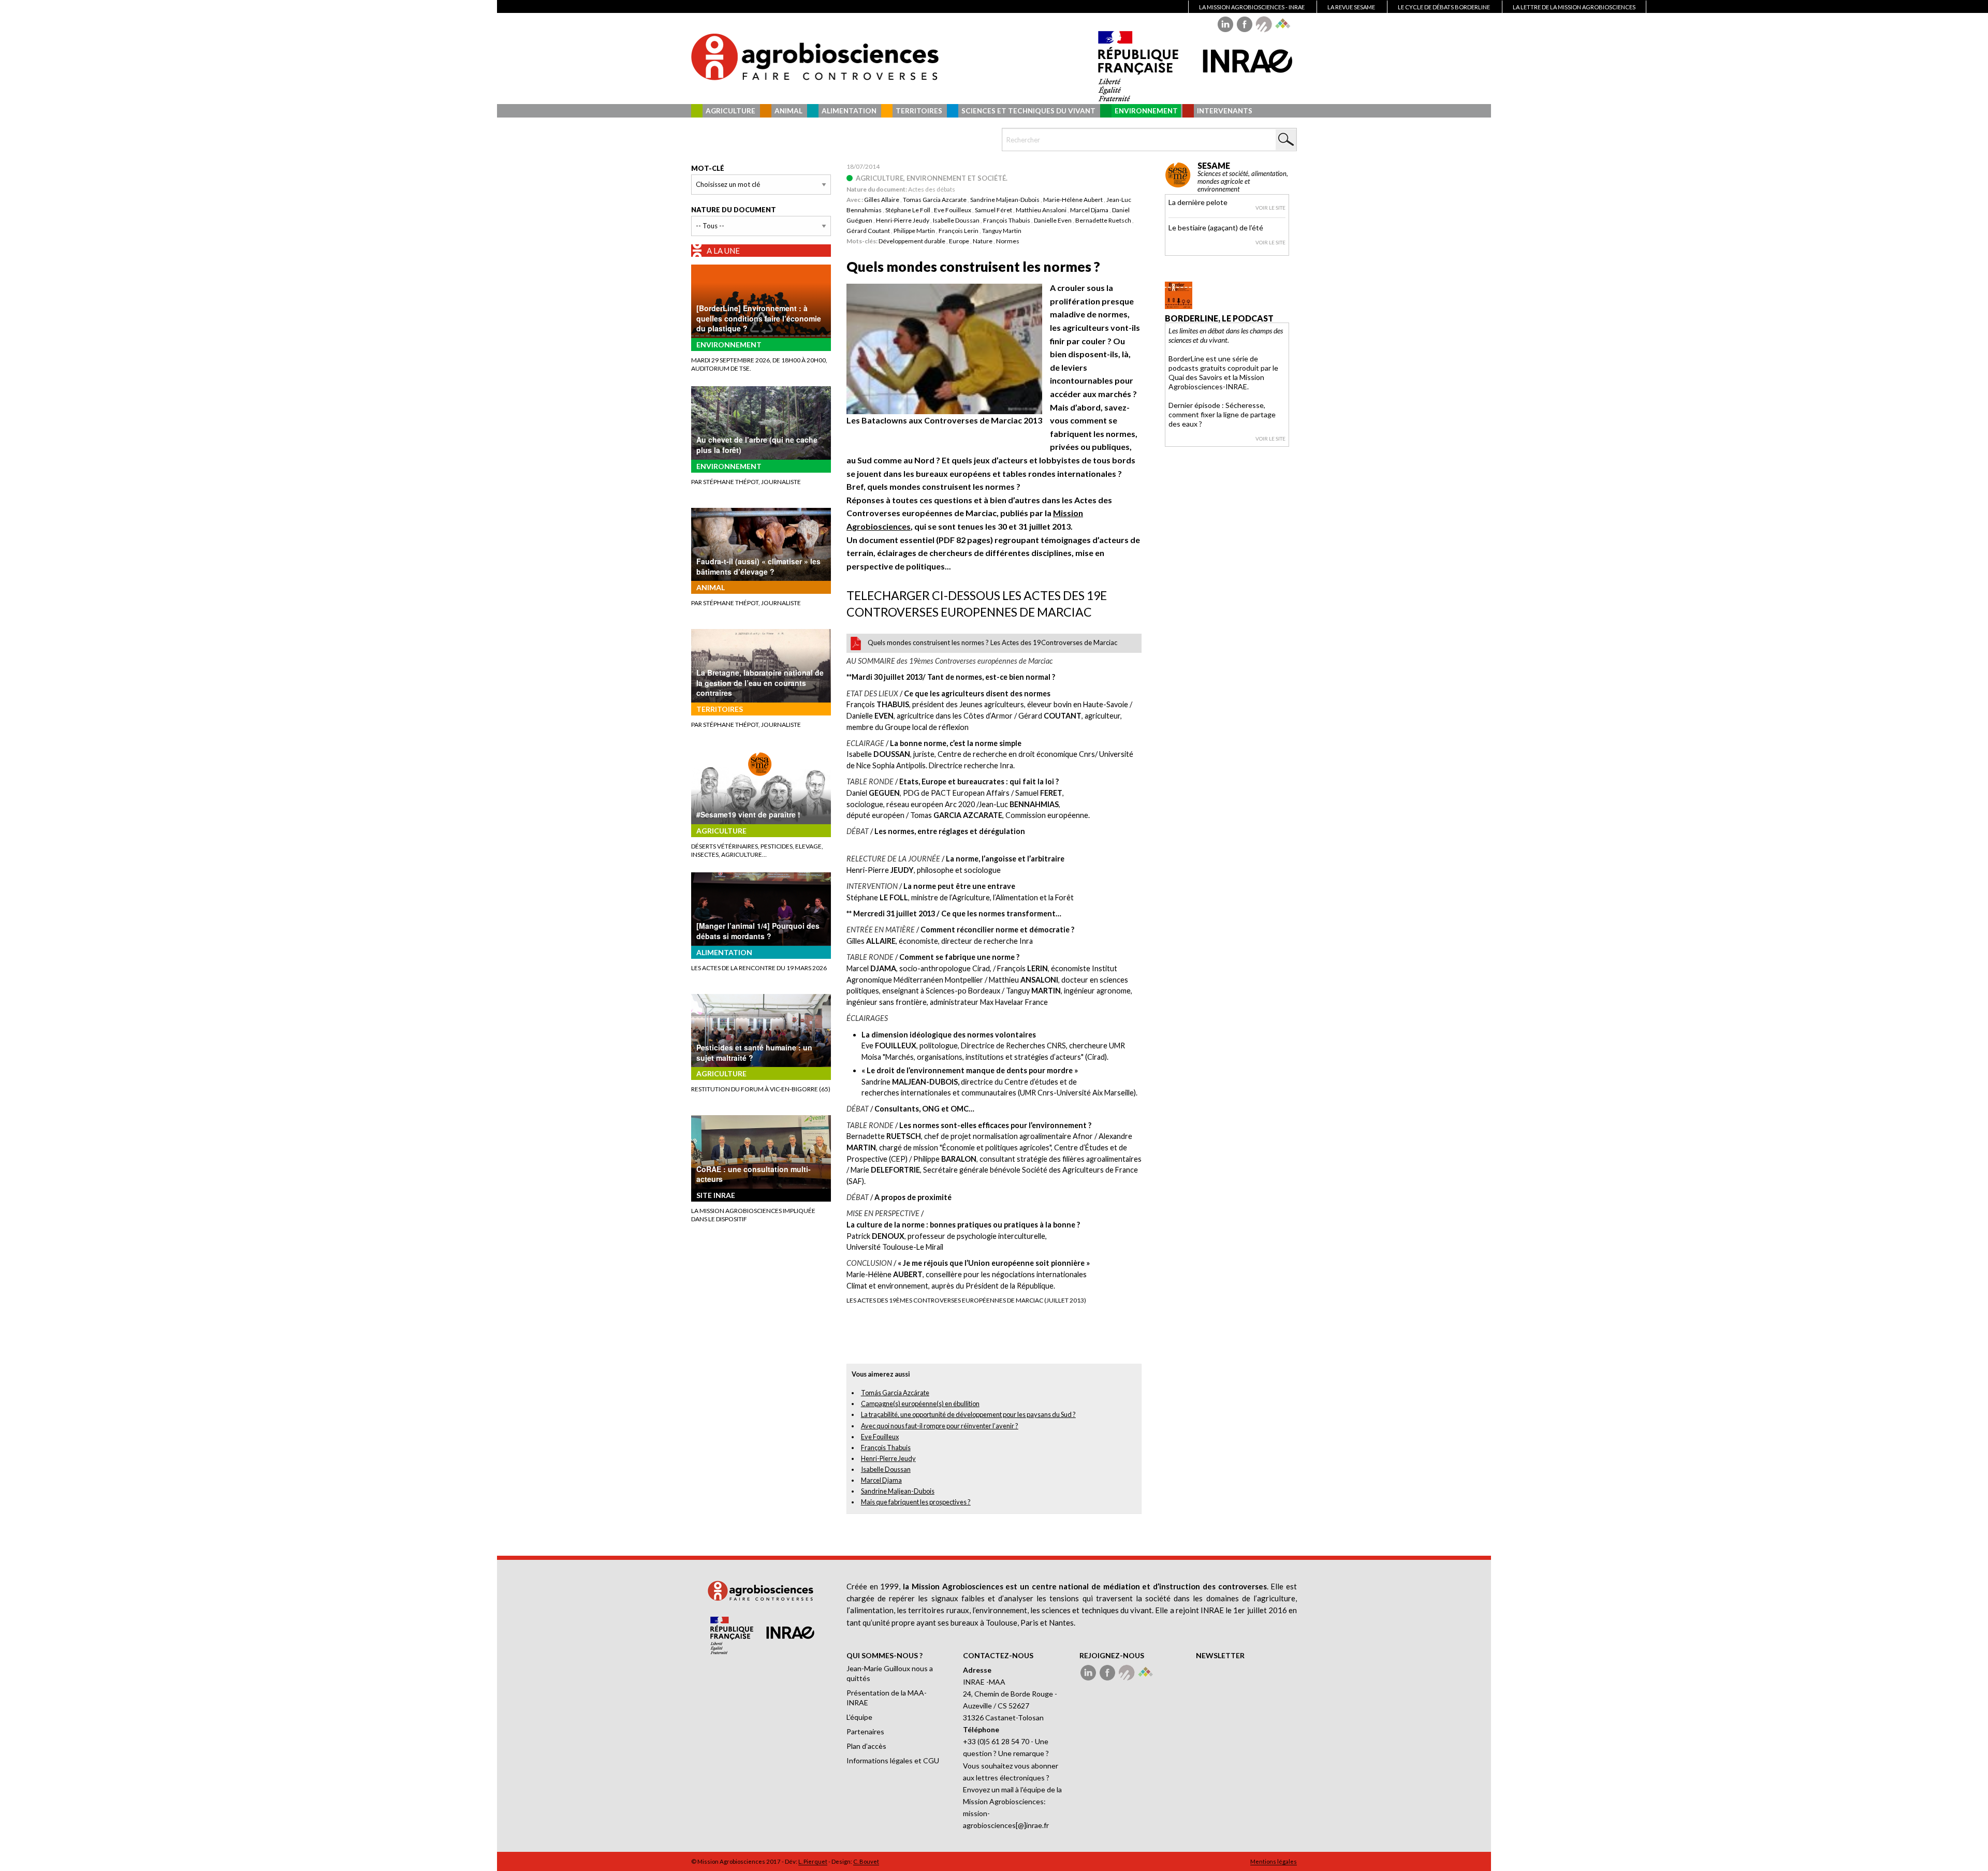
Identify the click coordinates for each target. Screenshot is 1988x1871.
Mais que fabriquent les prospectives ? (916, 1502)
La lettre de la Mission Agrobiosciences (1574, 7)
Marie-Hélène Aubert (1073, 200)
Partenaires (865, 1731)
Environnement (1146, 111)
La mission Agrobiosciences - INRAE (1252, 7)
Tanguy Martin (1002, 231)
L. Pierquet (813, 1861)
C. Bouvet (866, 1861)
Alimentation (849, 111)
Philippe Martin (914, 231)
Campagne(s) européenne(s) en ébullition (920, 1404)
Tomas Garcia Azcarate (935, 200)
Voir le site (1270, 208)
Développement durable (912, 241)
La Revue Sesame (1351, 7)
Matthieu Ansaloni (1041, 210)
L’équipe (859, 1717)
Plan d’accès (866, 1746)
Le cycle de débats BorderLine (1444, 7)
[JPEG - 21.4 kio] (944, 348)
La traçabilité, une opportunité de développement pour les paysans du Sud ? (968, 1414)
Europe (959, 241)
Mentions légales (1274, 1861)
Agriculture (730, 111)
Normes (1008, 241)
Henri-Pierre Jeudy (903, 220)
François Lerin (959, 231)
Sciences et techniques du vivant (1028, 111)
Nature (983, 241)
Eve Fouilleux (953, 210)
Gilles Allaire (882, 200)
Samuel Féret (993, 210)
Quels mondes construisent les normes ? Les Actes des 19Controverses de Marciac (992, 642)
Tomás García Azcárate (895, 1393)
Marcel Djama (1089, 210)
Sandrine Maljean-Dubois (1005, 200)
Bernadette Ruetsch (1103, 220)
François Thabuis (1007, 220)
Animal (788, 111)
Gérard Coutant (868, 231)
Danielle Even (1053, 220)
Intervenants (1225, 111)
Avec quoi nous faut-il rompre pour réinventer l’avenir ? (940, 1426)
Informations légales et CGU (893, 1760)
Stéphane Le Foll (908, 210)
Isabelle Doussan (956, 220)
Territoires (919, 111)
